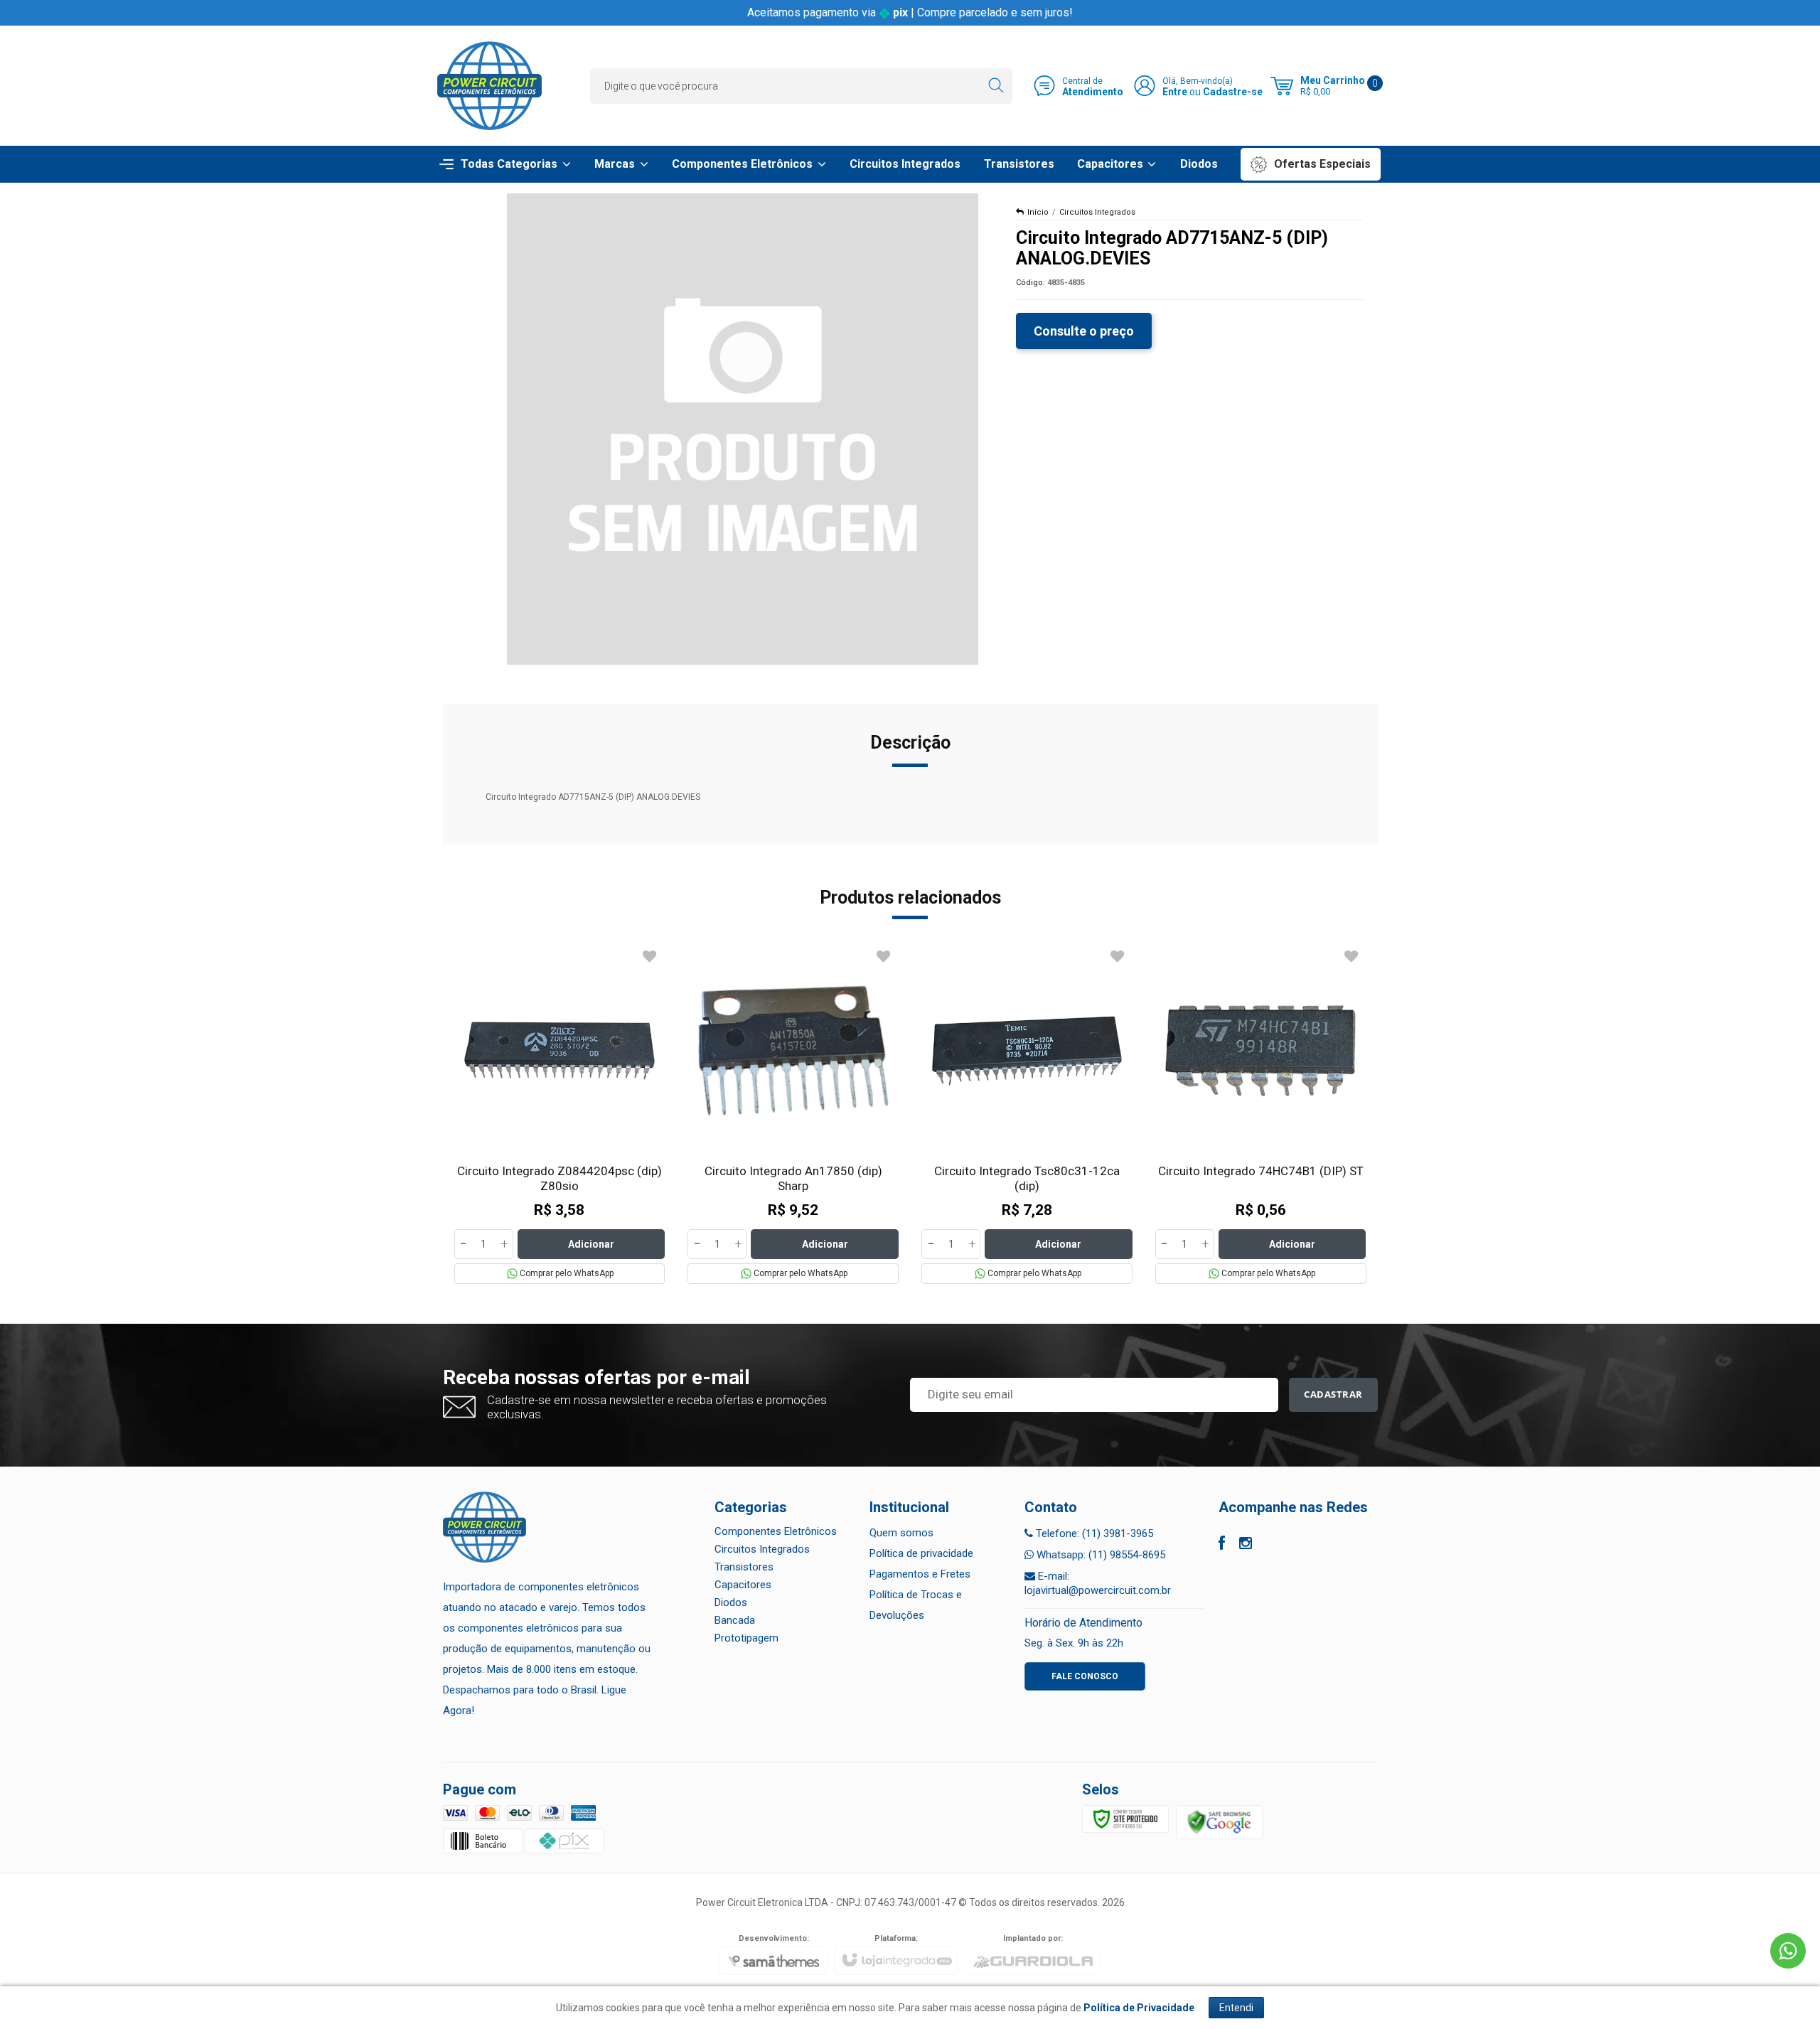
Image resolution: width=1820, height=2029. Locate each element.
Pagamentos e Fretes (920, 1574)
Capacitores (743, 1585)
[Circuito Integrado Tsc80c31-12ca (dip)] (1027, 1114)
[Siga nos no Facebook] (1222, 1545)
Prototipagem (746, 1638)
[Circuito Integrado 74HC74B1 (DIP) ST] (1261, 1114)
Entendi (1236, 2008)
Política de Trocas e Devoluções (916, 1605)
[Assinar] (1333, 1395)
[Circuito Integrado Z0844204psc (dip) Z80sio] (560, 1114)
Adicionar (591, 1244)
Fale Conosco (1085, 1676)
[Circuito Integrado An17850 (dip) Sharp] (793, 1114)
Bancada (735, 1620)
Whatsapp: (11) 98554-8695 (1099, 1555)
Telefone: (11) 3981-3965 (1093, 1533)
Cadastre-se (1233, 92)
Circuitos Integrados (1097, 212)
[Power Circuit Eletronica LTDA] (489, 86)
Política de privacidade (921, 1553)
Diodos (731, 1602)
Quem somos (901, 1533)
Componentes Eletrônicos (776, 1531)
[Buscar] (996, 86)
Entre (1175, 92)
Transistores (744, 1567)
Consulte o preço (1084, 331)
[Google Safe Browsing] (1219, 1821)
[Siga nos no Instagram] (1246, 1545)
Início (1038, 212)
